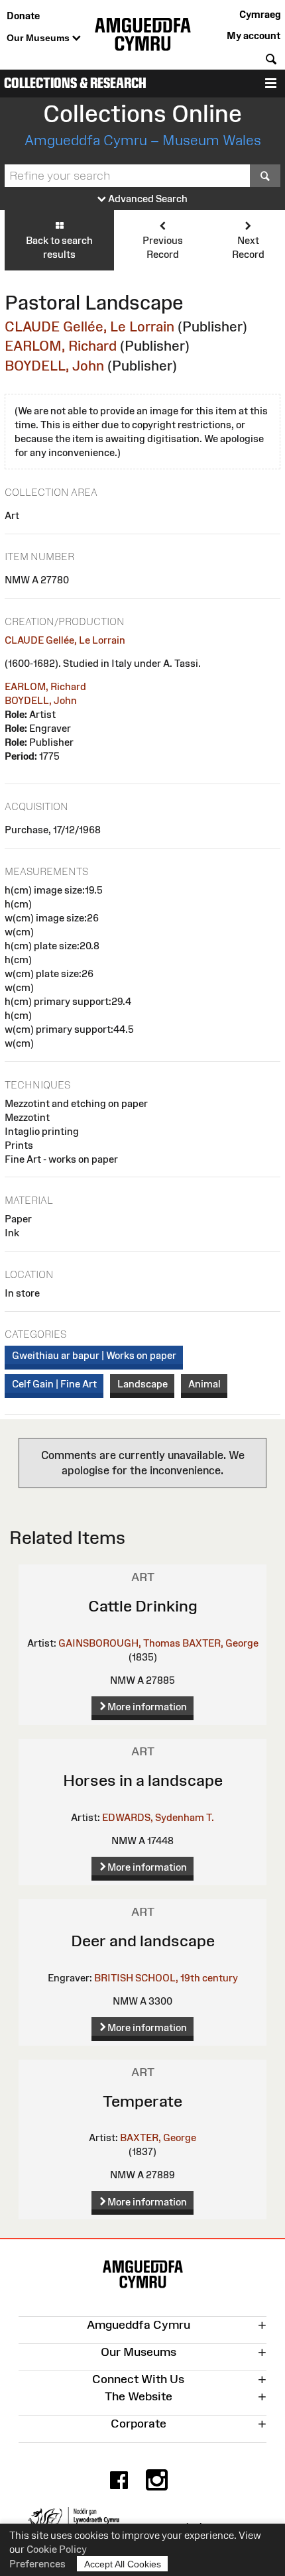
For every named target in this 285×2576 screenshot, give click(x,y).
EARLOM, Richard (61, 346)
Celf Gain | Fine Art (54, 1384)
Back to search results (59, 247)
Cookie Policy (57, 2549)
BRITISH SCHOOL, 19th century (166, 1978)
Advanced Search (147, 199)
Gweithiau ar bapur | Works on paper (94, 1355)
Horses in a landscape (143, 1780)
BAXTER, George (220, 1643)
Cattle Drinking (143, 1606)
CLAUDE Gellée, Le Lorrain (89, 326)
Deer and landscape (143, 1941)
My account (254, 35)
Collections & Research (75, 83)
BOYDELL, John (54, 366)
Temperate (142, 2101)
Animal (204, 1384)
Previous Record (163, 247)
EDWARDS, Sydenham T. (158, 1817)
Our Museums (39, 38)
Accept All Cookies (123, 2564)
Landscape (142, 1384)
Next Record (248, 247)
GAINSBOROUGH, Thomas (119, 1643)
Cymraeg (260, 14)
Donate (23, 16)
